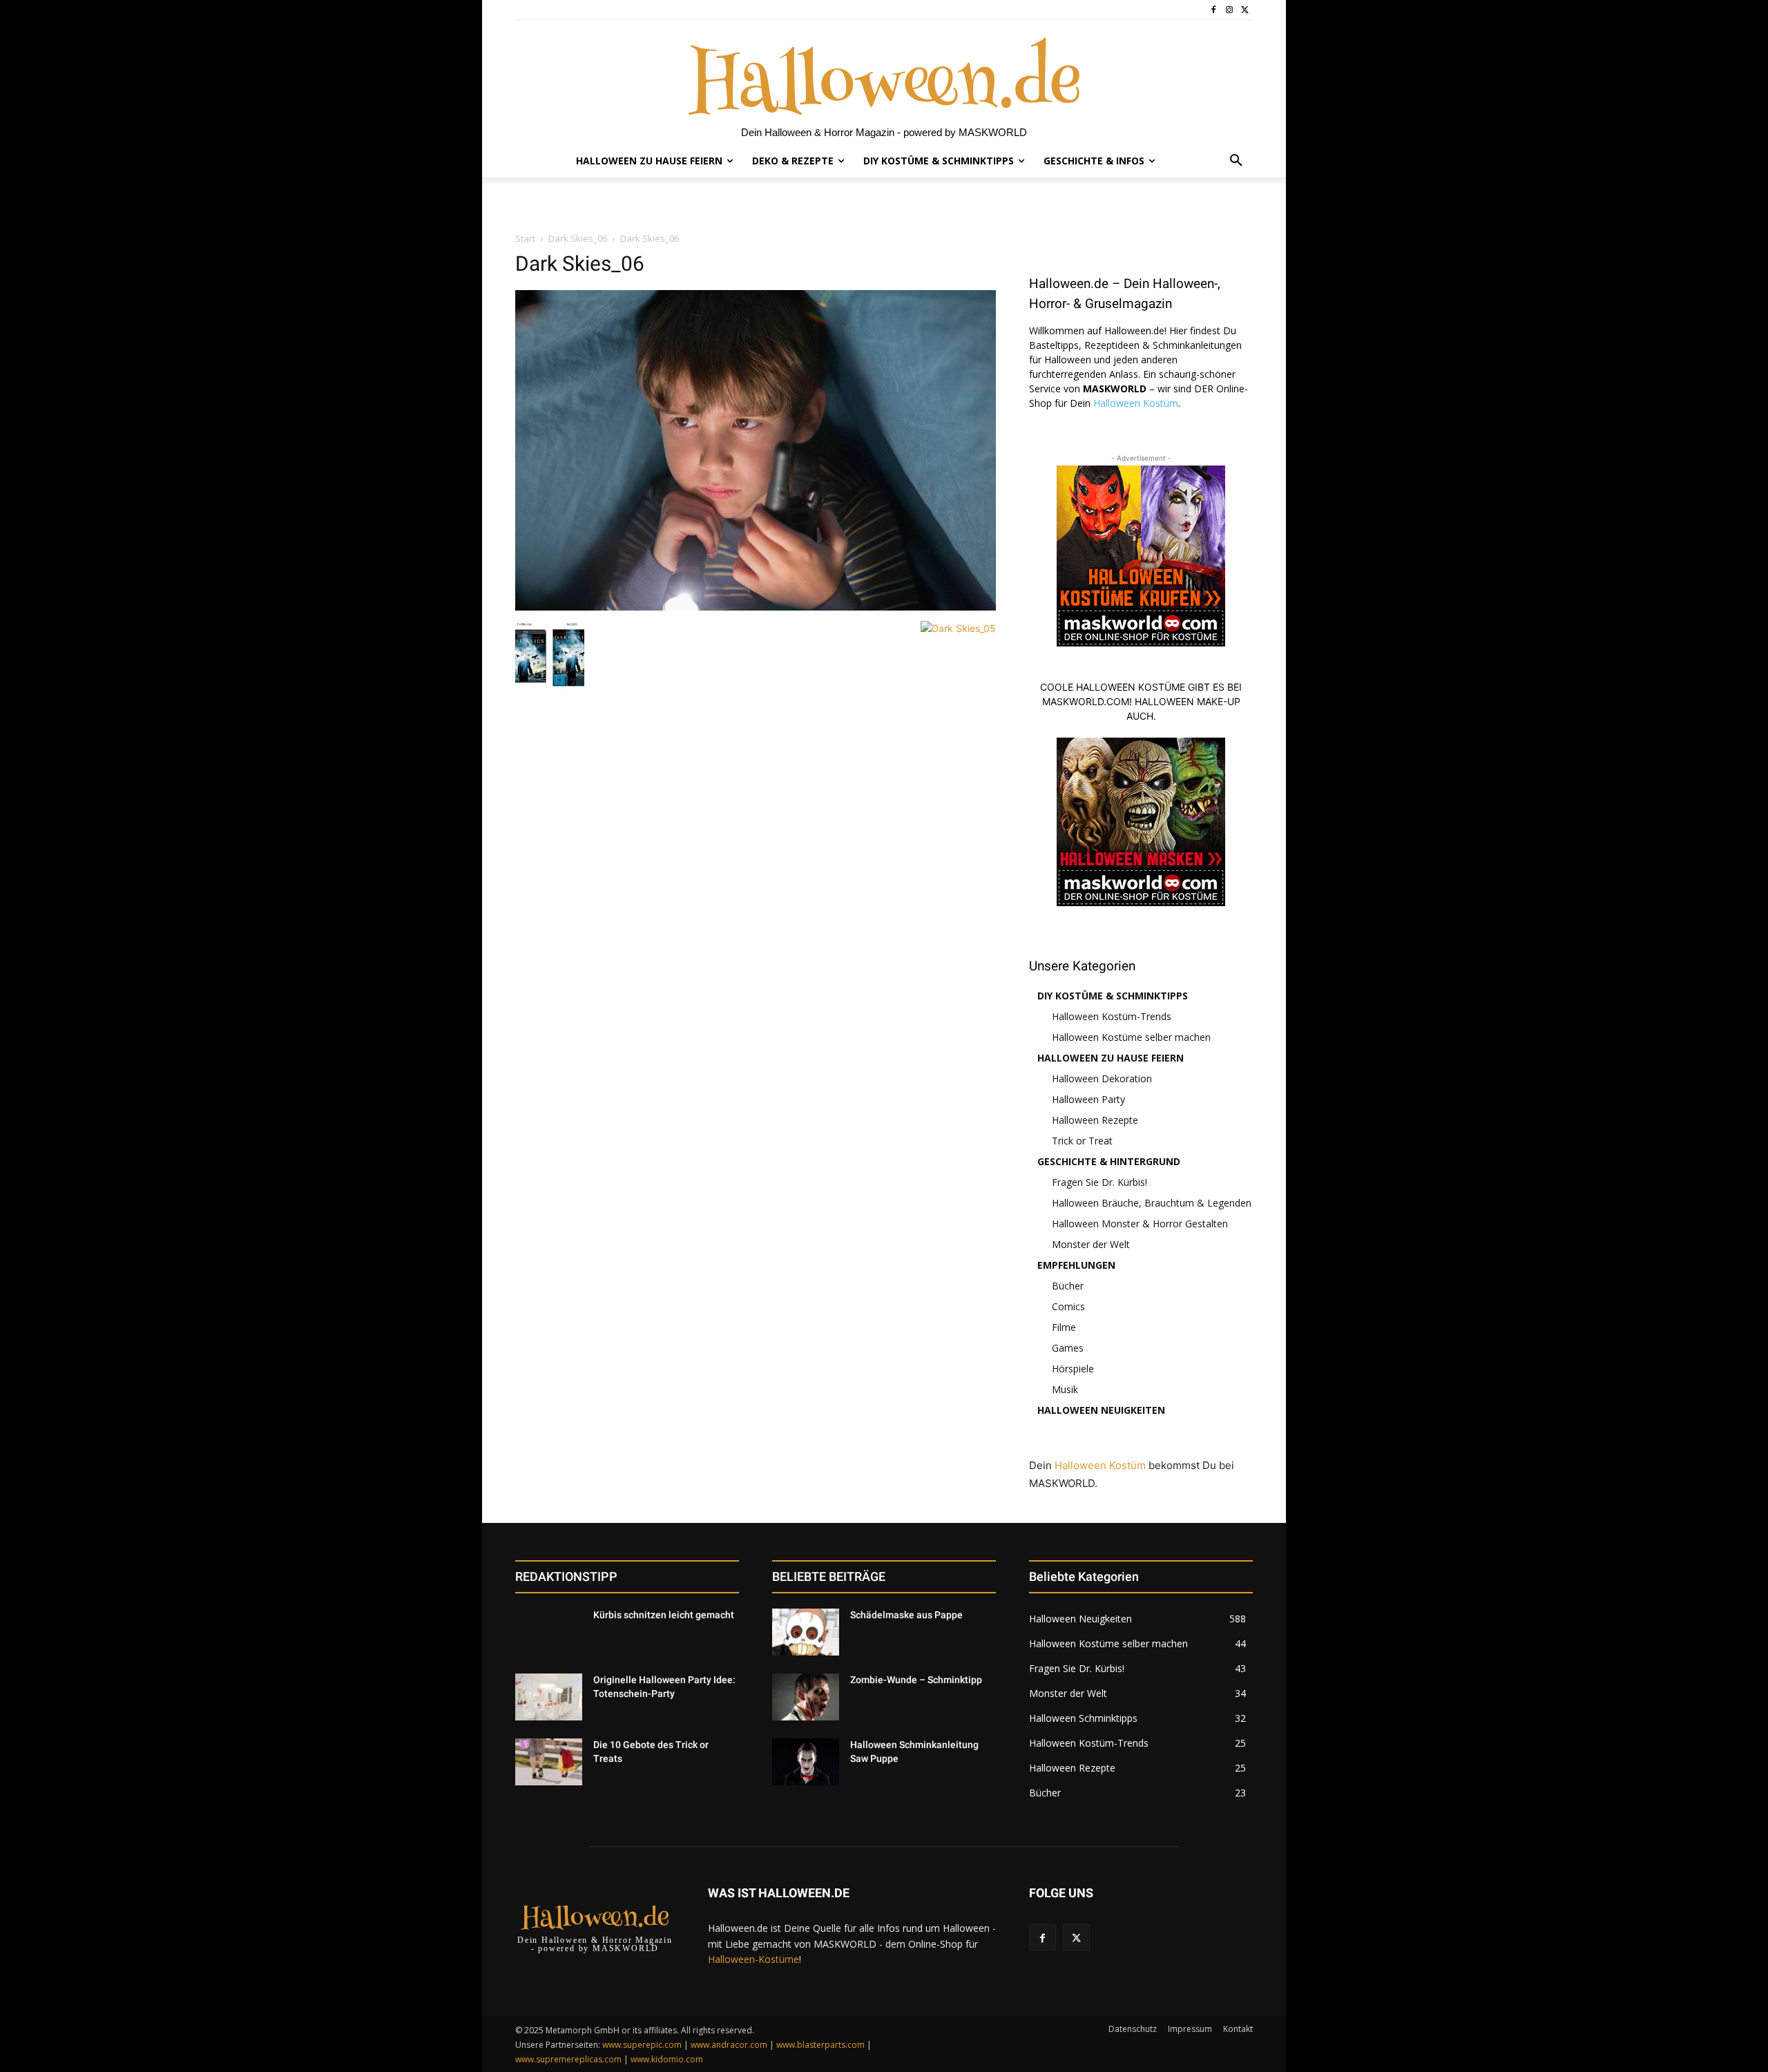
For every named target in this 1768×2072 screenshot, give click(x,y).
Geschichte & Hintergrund (1109, 1161)
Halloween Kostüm (1136, 403)
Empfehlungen (1076, 1265)
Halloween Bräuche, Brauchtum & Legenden (1152, 1203)
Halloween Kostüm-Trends (1112, 1016)
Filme (1064, 1327)
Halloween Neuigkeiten (1101, 1410)
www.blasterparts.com (820, 2045)
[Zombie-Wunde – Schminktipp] (806, 1697)
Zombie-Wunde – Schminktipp (916, 1680)
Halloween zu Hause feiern (1111, 1058)
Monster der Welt (1091, 1244)
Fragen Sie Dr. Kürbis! (1099, 1182)
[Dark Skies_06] (756, 607)
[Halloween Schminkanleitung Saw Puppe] (806, 1762)
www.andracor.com (729, 2045)
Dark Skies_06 (578, 238)
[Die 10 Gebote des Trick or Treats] (549, 1762)
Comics (1068, 1306)
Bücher (1068, 1286)
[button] (1236, 161)
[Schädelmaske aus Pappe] (806, 1632)
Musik (1065, 1389)
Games (1068, 1348)
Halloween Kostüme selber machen (1131, 1037)
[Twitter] (1245, 10)
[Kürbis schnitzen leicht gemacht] (549, 1632)
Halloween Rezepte (1095, 1120)
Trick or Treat (1082, 1141)
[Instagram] (1229, 10)
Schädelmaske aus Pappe (906, 1615)
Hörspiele (1073, 1369)
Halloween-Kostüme (753, 1959)
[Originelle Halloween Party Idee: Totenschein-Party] (549, 1697)
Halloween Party (1088, 1099)
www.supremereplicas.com (568, 2059)
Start (525, 238)
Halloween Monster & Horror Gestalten (1140, 1224)
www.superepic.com (642, 2045)
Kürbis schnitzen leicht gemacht (664, 1615)
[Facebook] (1214, 10)
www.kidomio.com (667, 2059)
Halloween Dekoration (1102, 1078)
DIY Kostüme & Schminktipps (1113, 996)
